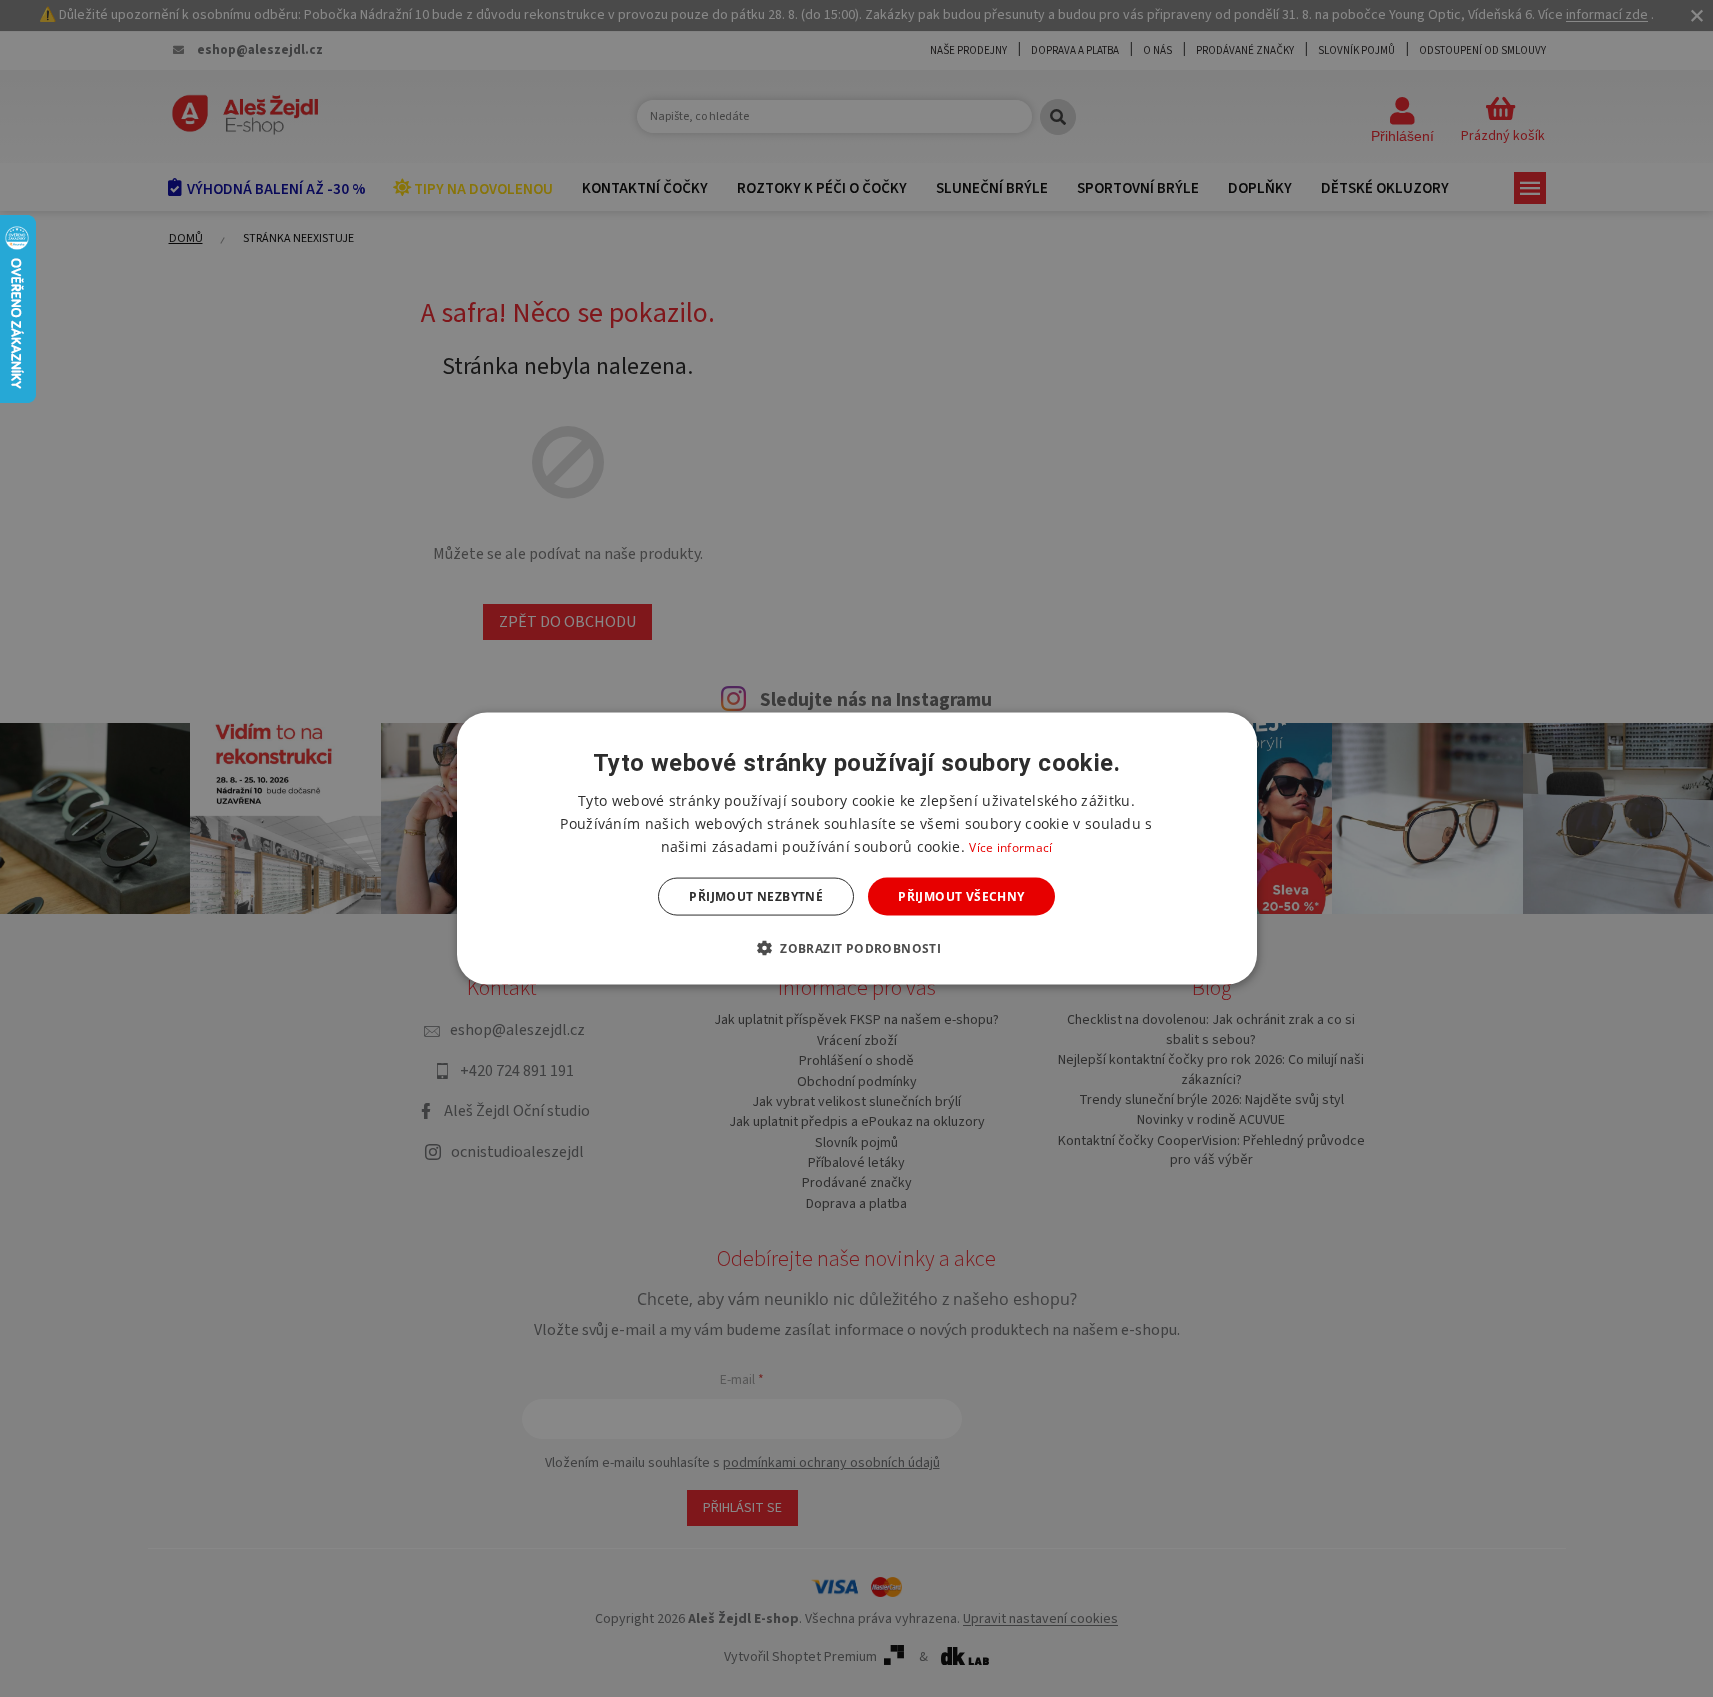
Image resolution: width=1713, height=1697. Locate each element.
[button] (856, 948)
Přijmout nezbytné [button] (756, 896)
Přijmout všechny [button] (961, 896)
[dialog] (857, 848)
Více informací (1010, 846)
